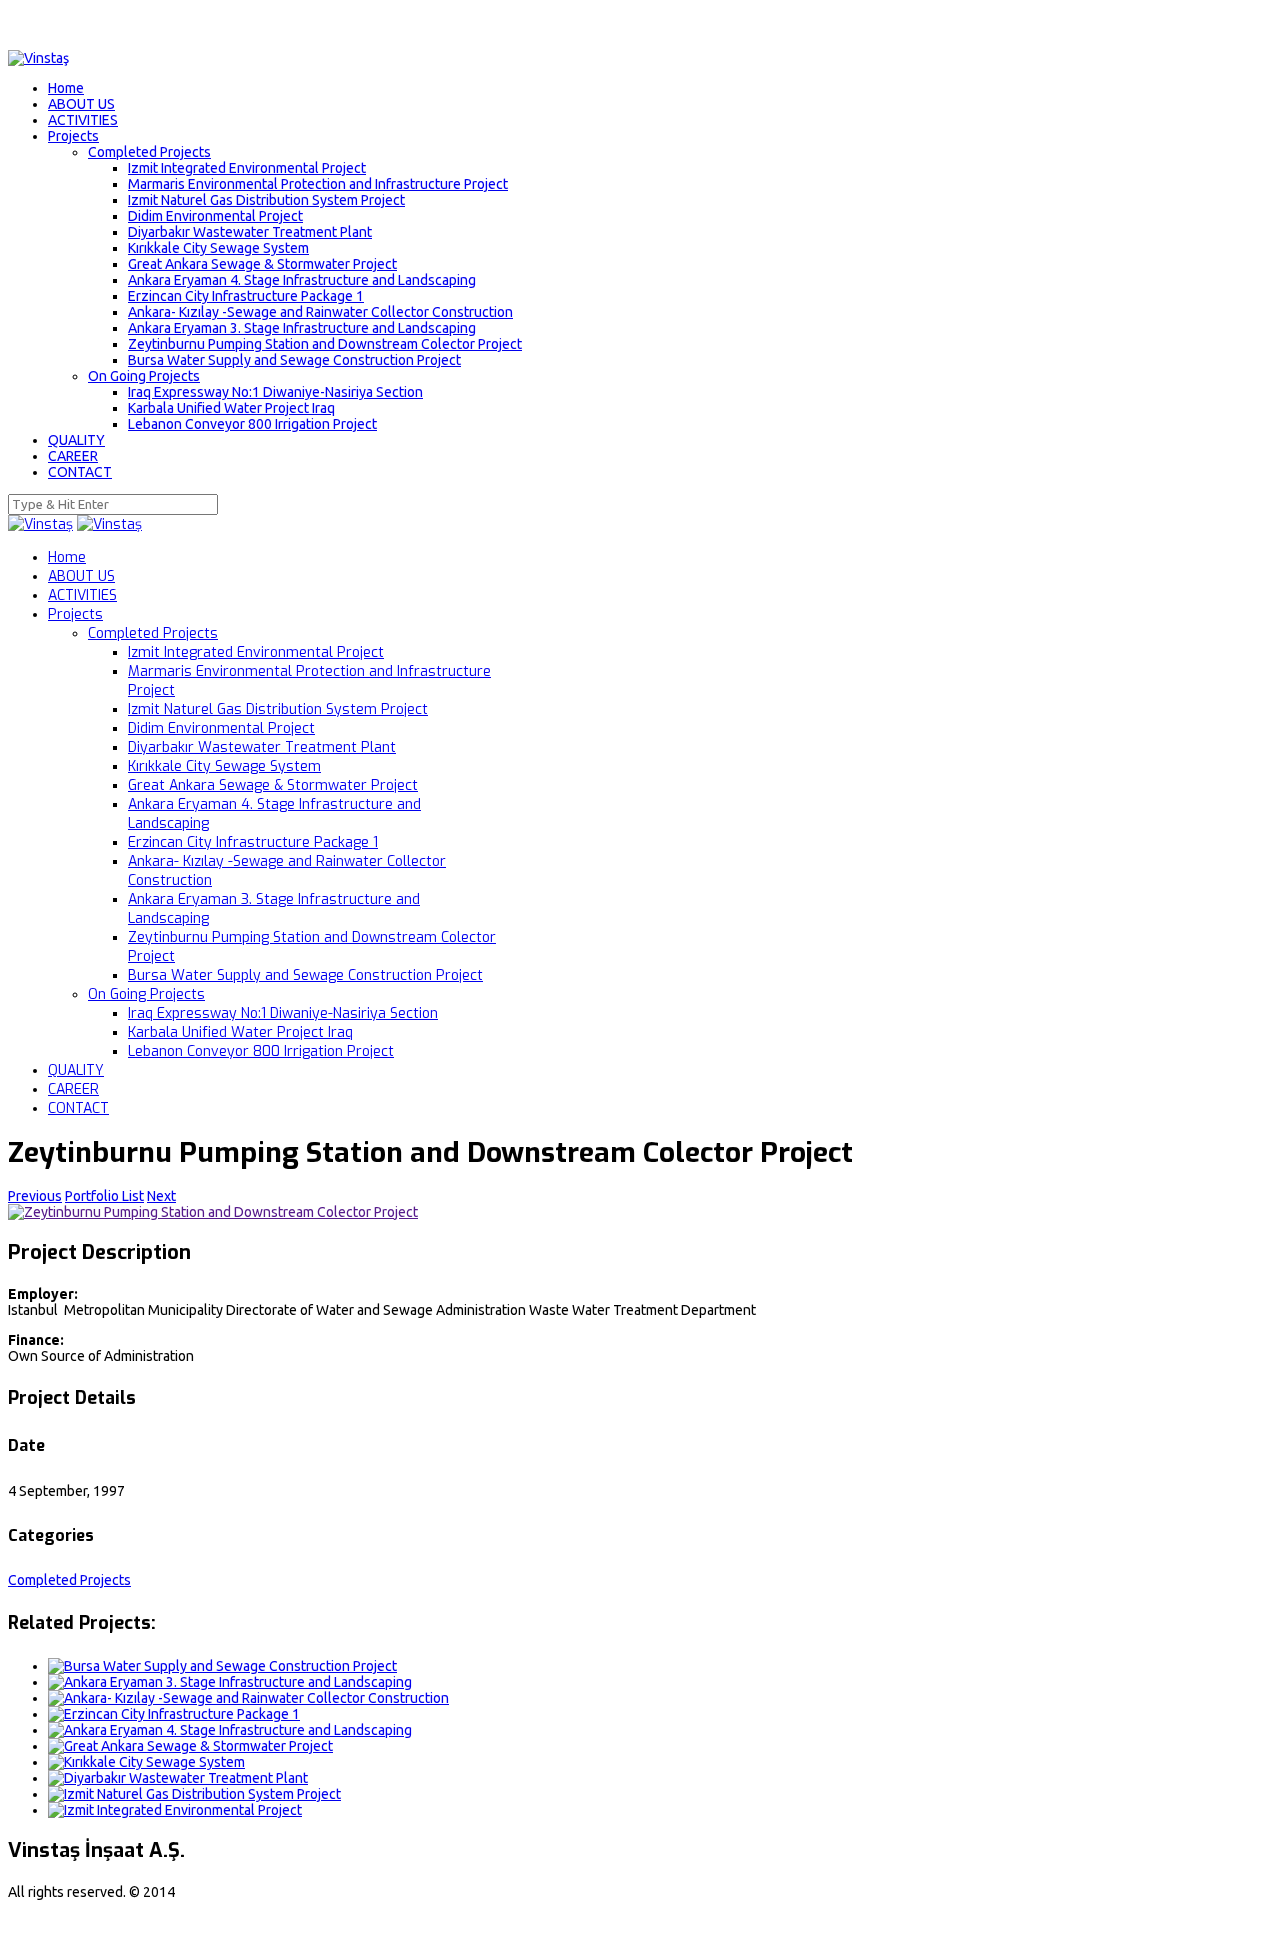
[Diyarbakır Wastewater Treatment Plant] (178, 1778)
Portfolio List (104, 1196)
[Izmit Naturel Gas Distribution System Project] (194, 1794)
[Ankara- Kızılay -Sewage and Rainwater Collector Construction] (248, 1698)
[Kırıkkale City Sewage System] (146, 1762)
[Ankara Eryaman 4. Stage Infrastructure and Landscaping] (230, 1730)
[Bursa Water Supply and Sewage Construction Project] (222, 1666)
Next (161, 1196)
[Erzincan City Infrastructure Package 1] (174, 1714)
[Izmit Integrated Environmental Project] (175, 1810)
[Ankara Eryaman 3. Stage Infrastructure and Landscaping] (230, 1682)
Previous (35, 1196)
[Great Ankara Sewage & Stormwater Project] (190, 1746)
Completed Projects (69, 1580)
